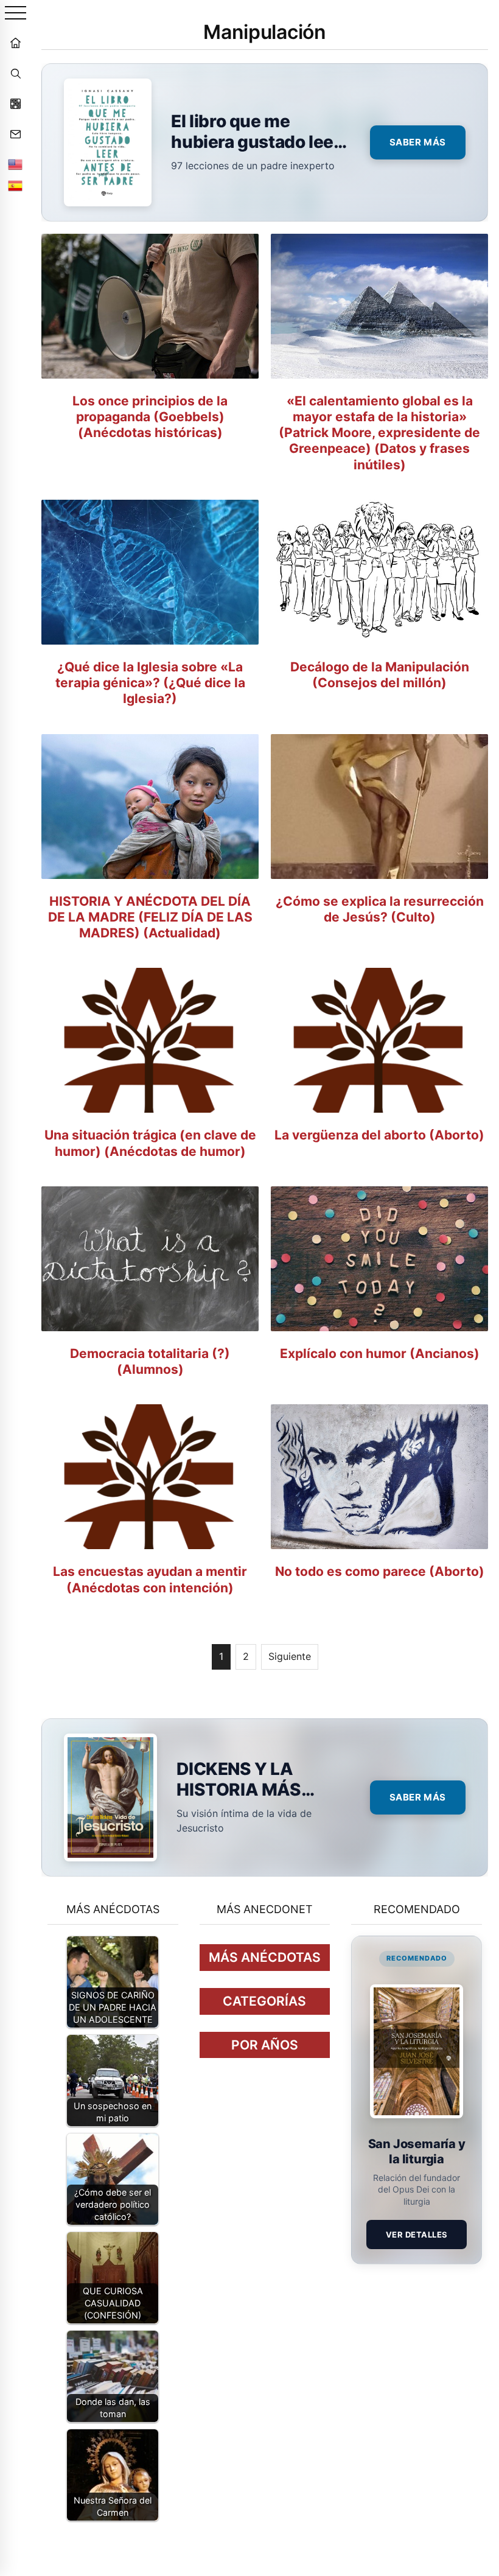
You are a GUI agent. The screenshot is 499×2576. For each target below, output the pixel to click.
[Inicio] (15, 43)
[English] (15, 164)
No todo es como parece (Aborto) (380, 1571)
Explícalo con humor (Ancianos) (380, 1353)
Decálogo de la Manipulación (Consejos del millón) (380, 675)
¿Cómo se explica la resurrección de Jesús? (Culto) (380, 909)
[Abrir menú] (16, 14)
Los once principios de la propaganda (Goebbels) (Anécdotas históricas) (150, 417)
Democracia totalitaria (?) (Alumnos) (150, 1361)
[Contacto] (15, 134)
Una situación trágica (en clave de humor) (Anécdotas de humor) (150, 1143)
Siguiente (290, 1656)
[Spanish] (15, 186)
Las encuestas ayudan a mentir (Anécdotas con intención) (150, 1579)
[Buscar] (15, 73)
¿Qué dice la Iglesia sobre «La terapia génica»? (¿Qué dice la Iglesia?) (150, 683)
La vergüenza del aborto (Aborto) (379, 1135)
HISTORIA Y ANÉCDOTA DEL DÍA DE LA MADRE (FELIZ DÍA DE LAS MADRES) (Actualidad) (150, 917)
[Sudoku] (15, 103)
